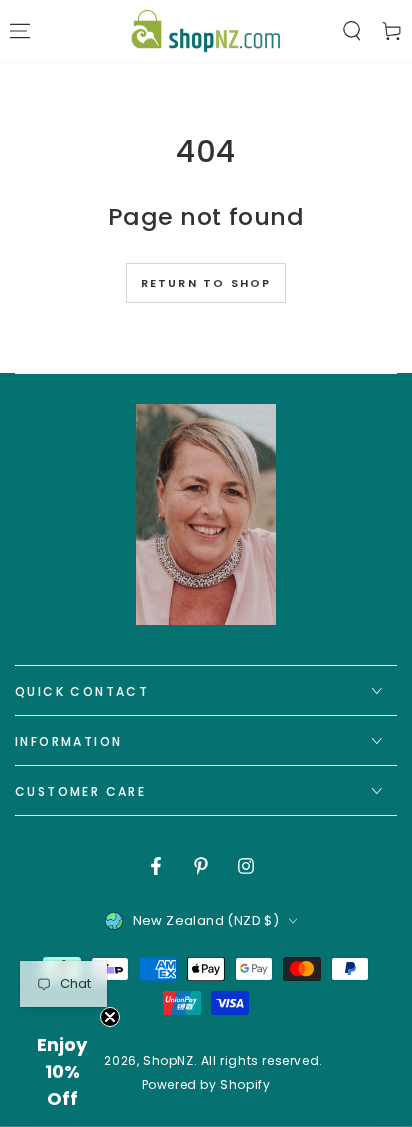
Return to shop (206, 283)
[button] (352, 31)
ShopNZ (168, 1060)
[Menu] (20, 31)
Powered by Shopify (206, 1085)
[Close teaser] (110, 1017)
